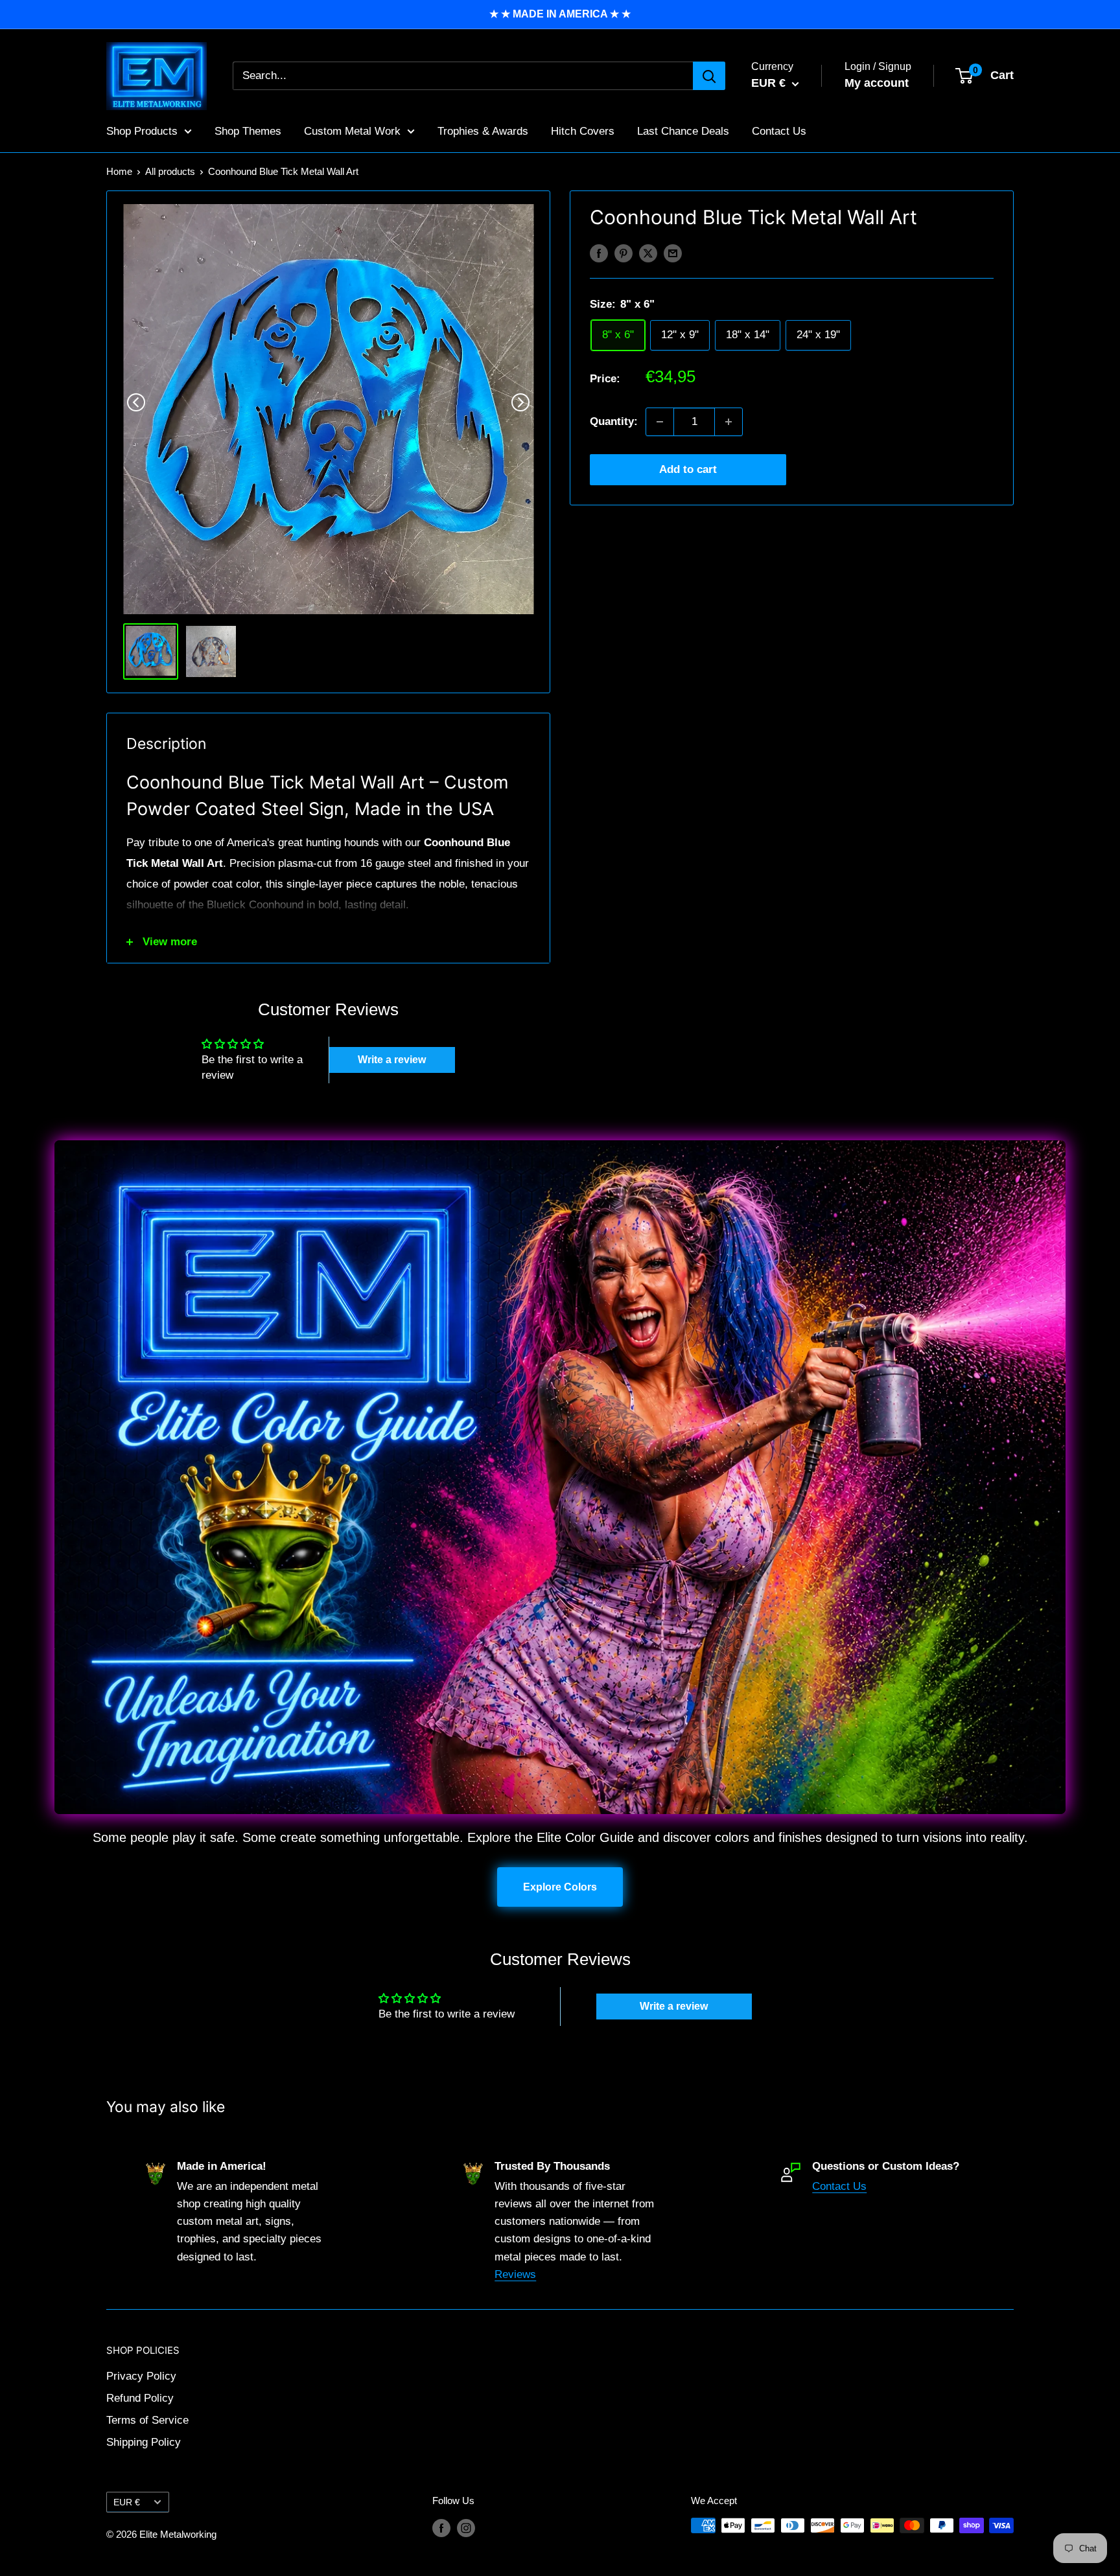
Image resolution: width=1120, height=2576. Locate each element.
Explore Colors (560, 1887)
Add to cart (688, 469)
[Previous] (136, 402)
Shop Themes (248, 131)
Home (119, 171)
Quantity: (614, 421)
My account (877, 83)
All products (170, 171)
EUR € (127, 2502)
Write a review (392, 1060)
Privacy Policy (141, 2376)
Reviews (515, 2274)
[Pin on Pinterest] (624, 253)
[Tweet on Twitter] (648, 253)
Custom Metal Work (352, 131)
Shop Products (142, 131)
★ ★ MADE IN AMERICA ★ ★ (560, 14)
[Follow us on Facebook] (441, 2527)
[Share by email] (673, 253)
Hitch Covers (583, 131)
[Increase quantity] (729, 422)
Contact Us (779, 131)
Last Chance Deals (683, 131)
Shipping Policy (144, 2442)
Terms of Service (147, 2420)
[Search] (709, 76)
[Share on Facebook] (599, 253)
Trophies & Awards (483, 131)
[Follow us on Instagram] (466, 2527)
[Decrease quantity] (660, 422)
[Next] (520, 402)
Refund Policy (140, 2398)
